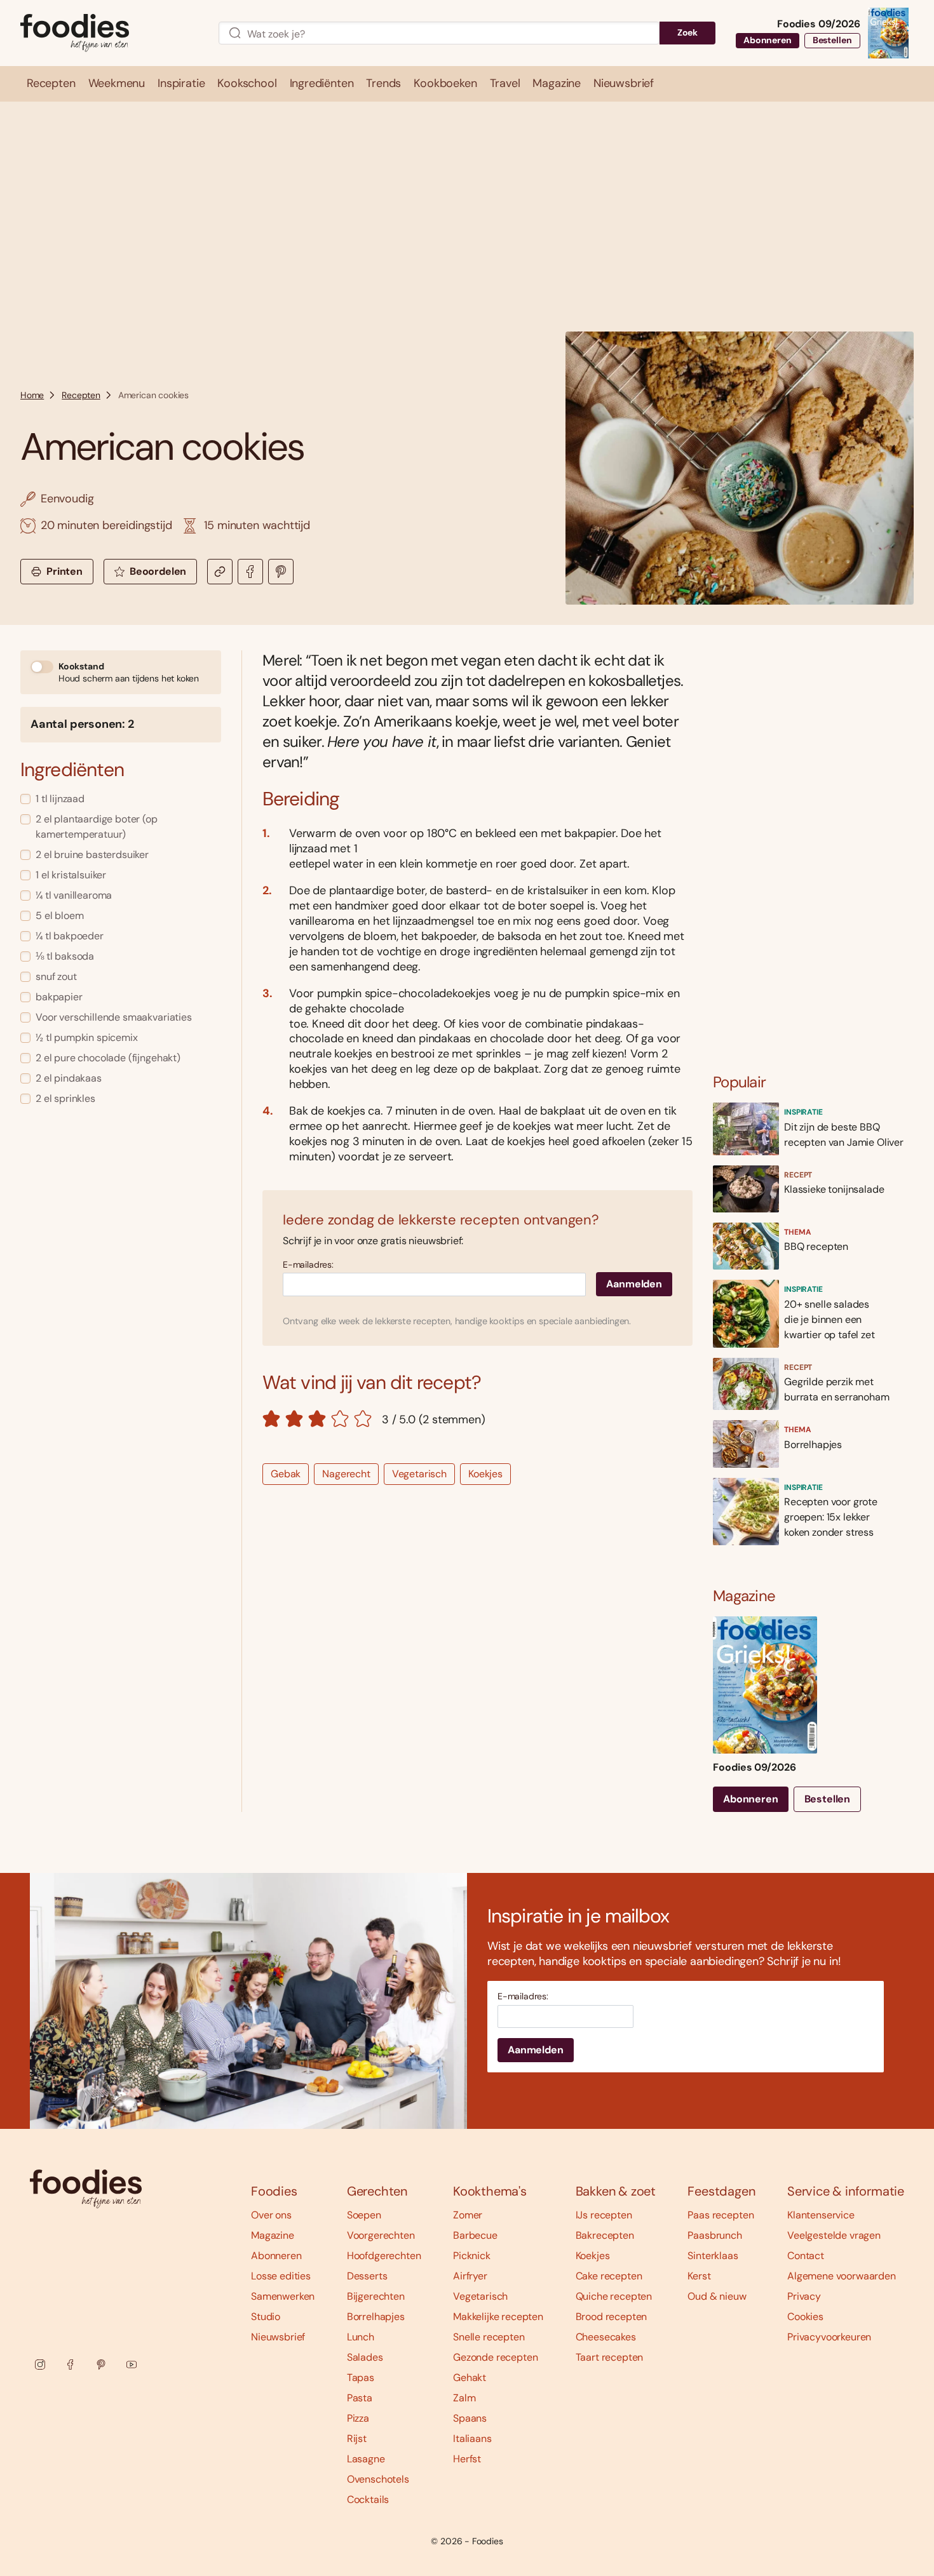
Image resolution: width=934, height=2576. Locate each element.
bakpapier (59, 997)
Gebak (286, 1474)
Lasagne (366, 2459)
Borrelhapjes (376, 2317)
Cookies (805, 2317)
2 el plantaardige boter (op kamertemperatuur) (97, 827)
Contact (806, 2256)
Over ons (271, 2215)
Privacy (804, 2296)
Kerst (699, 2276)
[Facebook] (71, 2365)
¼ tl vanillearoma (74, 895)
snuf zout (56, 976)
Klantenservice (821, 2215)
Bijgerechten (376, 2296)
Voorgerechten (381, 2235)
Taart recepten (610, 2357)
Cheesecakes (606, 2337)
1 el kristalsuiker (71, 875)
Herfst (467, 2459)
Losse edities (281, 2276)
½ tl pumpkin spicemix (87, 1037)
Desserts (367, 2276)
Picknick (472, 2256)
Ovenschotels (378, 2479)
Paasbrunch (714, 2235)
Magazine (273, 2235)
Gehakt (470, 2378)
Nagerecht (346, 1474)
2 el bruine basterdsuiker (92, 855)
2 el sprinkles (65, 1098)
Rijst (357, 2438)
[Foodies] (109, 33)
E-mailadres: (308, 1265)
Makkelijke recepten (498, 2317)
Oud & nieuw (717, 2296)
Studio (266, 2317)
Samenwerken (283, 2296)
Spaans (470, 2418)
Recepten (81, 395)
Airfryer (470, 2276)
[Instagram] (40, 2365)
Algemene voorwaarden (842, 2276)
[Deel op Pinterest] (281, 572)
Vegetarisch (419, 1474)
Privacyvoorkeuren (829, 2337)
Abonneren (768, 40)
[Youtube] (132, 2365)
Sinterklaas (713, 2256)
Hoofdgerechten (384, 2256)
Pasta (360, 2398)
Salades (365, 2357)
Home (32, 395)
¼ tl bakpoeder (70, 936)
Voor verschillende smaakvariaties (114, 1017)
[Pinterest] (101, 2365)
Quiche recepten (614, 2296)
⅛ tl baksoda (65, 956)
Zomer (468, 2215)
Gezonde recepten (495, 2357)
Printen (64, 571)
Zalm (464, 2398)
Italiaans (472, 2438)
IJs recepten (604, 2215)
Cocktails (368, 2499)
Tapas (361, 2378)
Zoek (687, 32)
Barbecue (475, 2235)
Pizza (358, 2418)
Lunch (361, 2337)
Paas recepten (721, 2215)
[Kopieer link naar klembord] (220, 572)
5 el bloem (59, 916)
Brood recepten (612, 2317)
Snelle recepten (489, 2337)
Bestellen (832, 40)
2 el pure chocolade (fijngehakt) (108, 1058)
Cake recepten (609, 2276)
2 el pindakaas (69, 1078)
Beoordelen (158, 571)
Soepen (364, 2215)
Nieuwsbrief (278, 2337)
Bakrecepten (605, 2235)
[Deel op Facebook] (250, 572)
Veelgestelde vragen (834, 2235)
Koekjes (485, 1474)
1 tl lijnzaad (60, 799)
